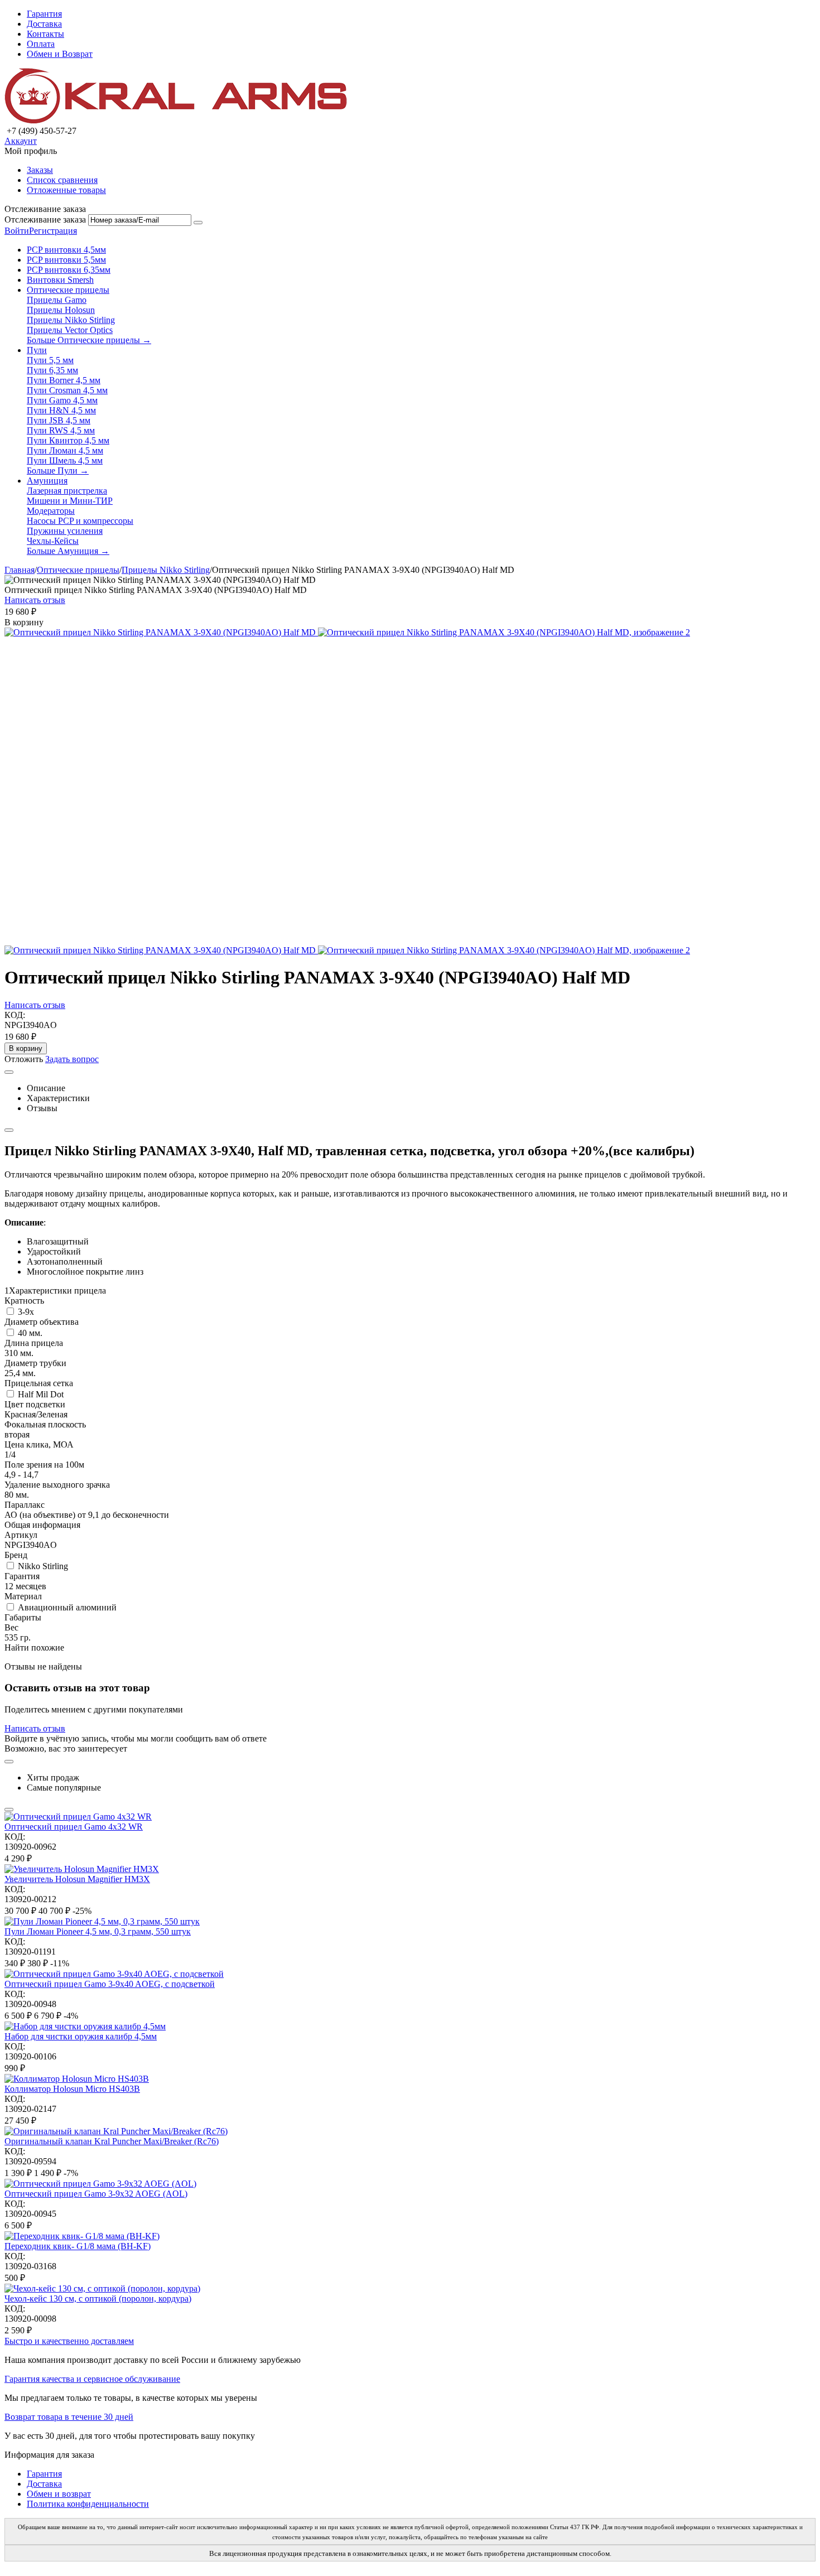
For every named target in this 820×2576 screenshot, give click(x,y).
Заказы (40, 170)
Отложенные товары (66, 190)
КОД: (15, 1015)
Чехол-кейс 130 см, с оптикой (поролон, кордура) (98, 2298)
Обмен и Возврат (60, 54)
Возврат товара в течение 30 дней (69, 2417)
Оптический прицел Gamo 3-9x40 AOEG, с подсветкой (110, 1984)
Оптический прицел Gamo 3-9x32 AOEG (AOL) (96, 2194)
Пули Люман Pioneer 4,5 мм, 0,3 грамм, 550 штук (98, 1931)
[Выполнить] (198, 223)
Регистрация (53, 231)
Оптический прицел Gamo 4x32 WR (74, 1827)
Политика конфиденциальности (88, 2504)
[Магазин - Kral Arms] (176, 121)
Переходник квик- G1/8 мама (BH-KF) (78, 2246)
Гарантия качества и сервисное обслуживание (92, 2379)
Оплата (41, 44)
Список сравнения (62, 180)
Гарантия (44, 14)
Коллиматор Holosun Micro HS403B (72, 2089)
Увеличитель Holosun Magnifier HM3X (77, 1879)
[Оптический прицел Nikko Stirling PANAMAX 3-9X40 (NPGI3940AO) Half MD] (161, 632)
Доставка (44, 24)
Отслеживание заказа (45, 220)
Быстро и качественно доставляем (69, 2341)
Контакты (45, 34)
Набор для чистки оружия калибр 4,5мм (81, 2036)
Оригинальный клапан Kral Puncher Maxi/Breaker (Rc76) (112, 2141)
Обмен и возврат (59, 2494)
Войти (17, 231)
